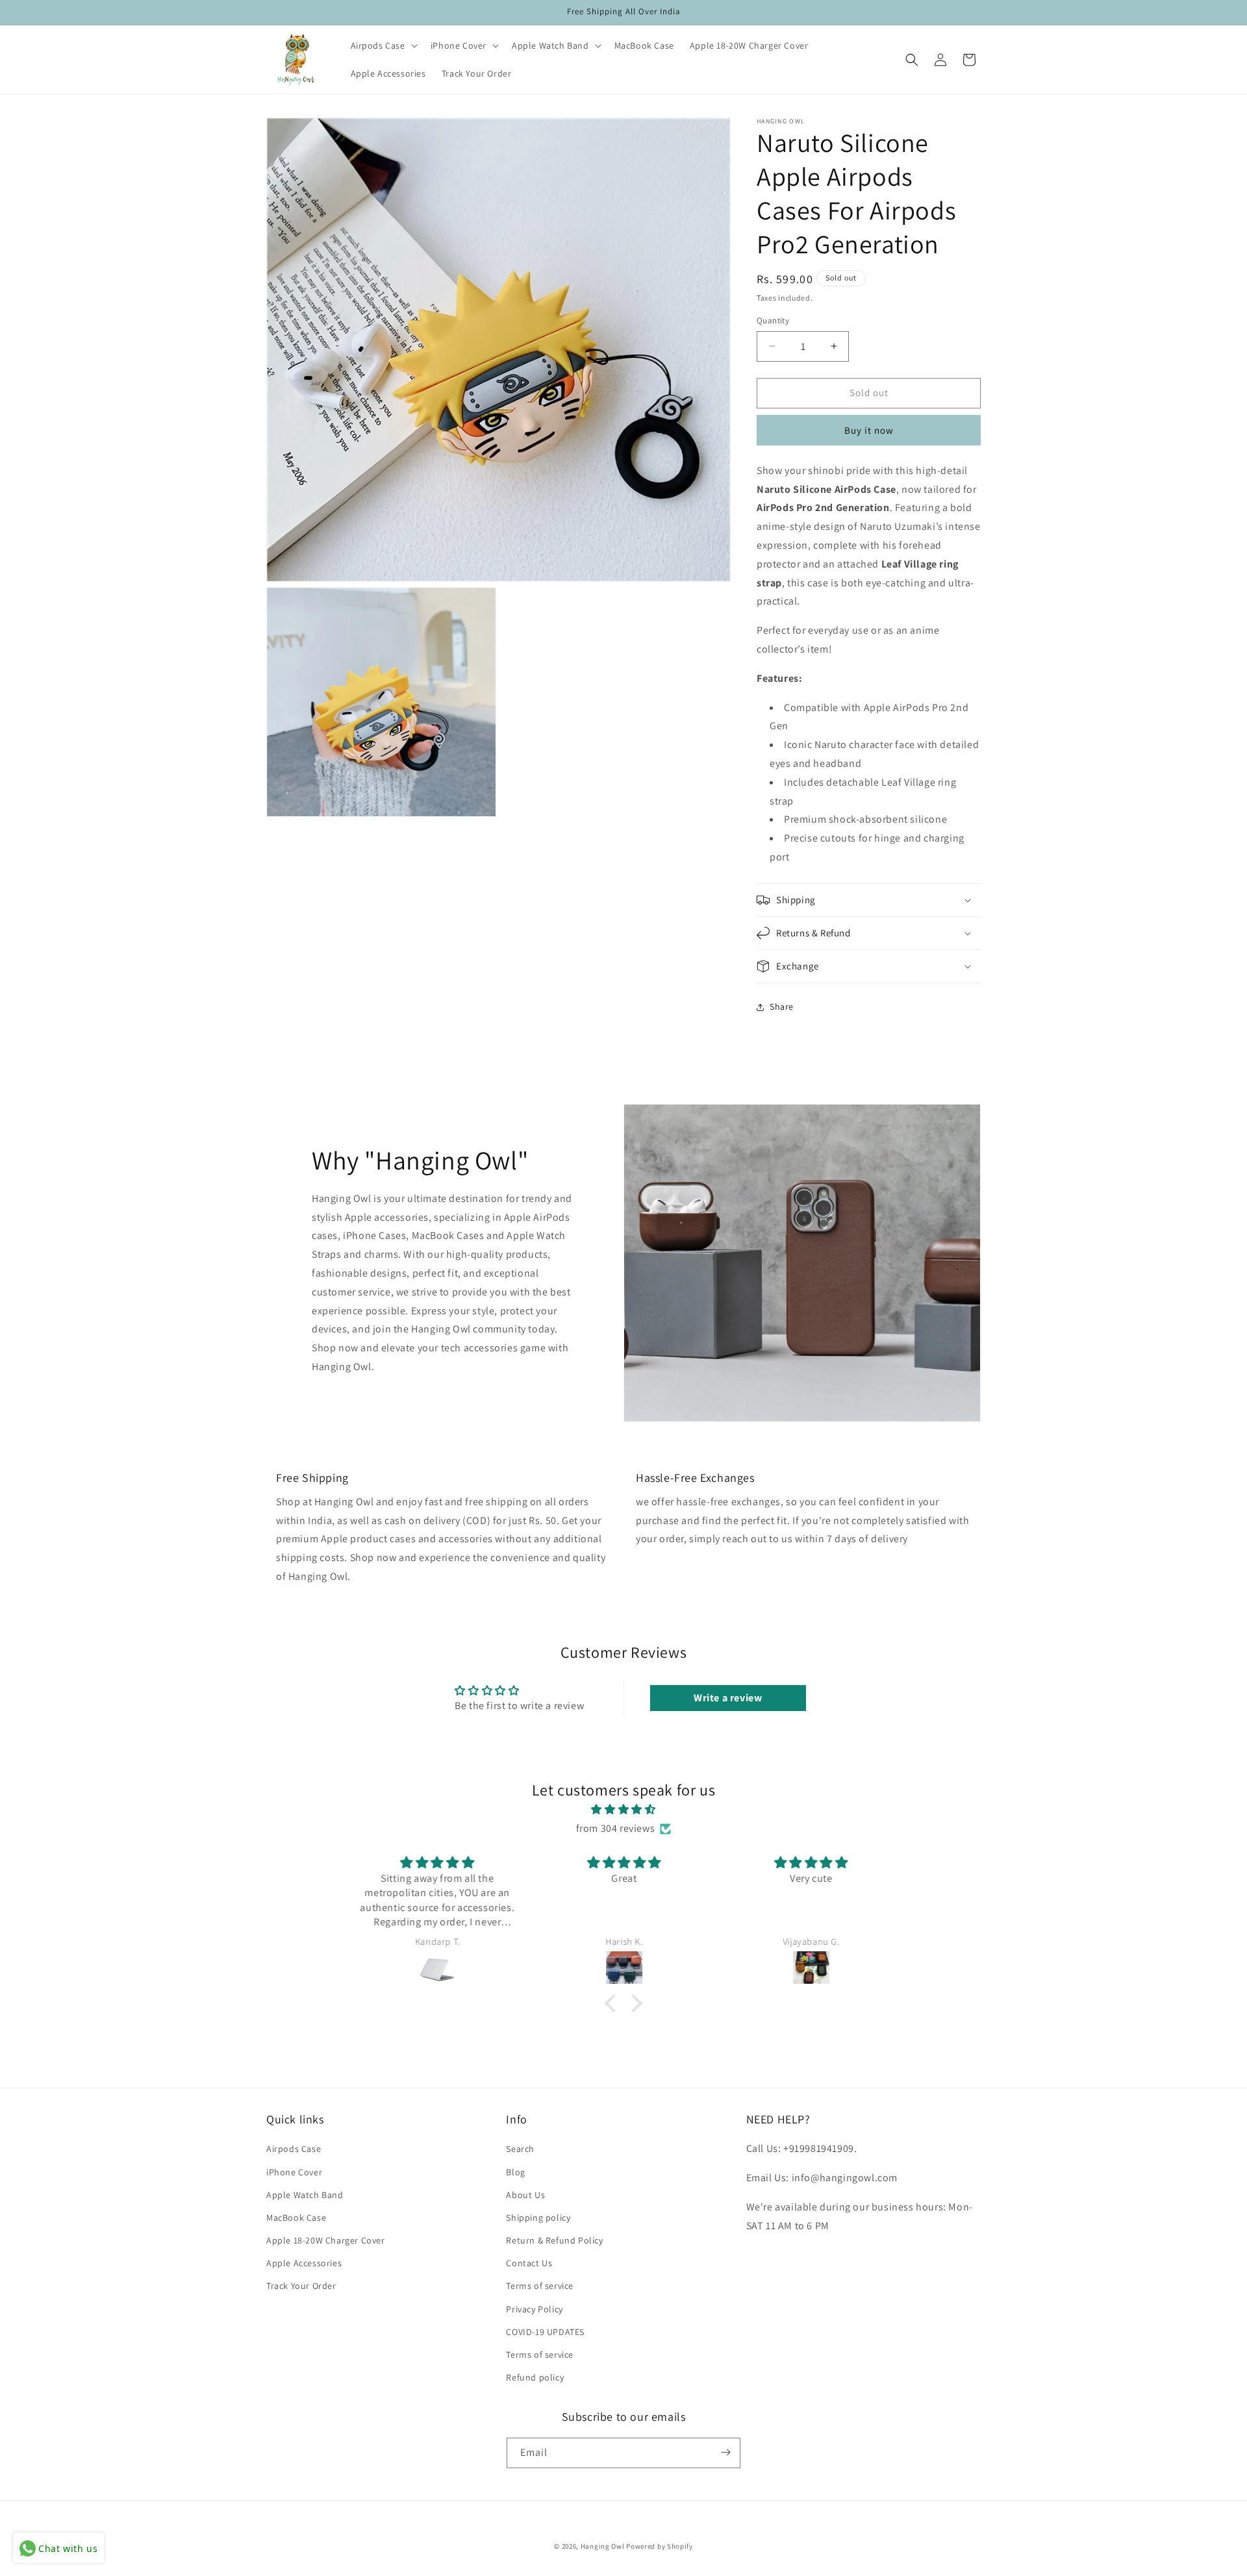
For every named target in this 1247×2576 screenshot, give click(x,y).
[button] (383, 45)
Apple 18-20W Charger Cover (326, 2240)
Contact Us (529, 2263)
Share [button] (782, 1007)
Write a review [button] (728, 1698)
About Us (525, 2195)
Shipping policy (538, 2218)
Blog (515, 2172)
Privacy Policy (534, 2309)
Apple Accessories (304, 2263)
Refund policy (535, 2377)
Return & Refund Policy (554, 2240)
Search (520, 2149)
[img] (623, 1810)
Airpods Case (294, 2149)
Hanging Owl (603, 2546)
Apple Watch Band (305, 2195)
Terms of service (540, 2286)
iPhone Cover (294, 2172)
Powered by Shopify (660, 2546)
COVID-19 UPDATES (545, 2332)
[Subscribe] (725, 2452)
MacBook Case (296, 2218)
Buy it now (869, 430)
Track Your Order (301, 2286)
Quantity (773, 320)
